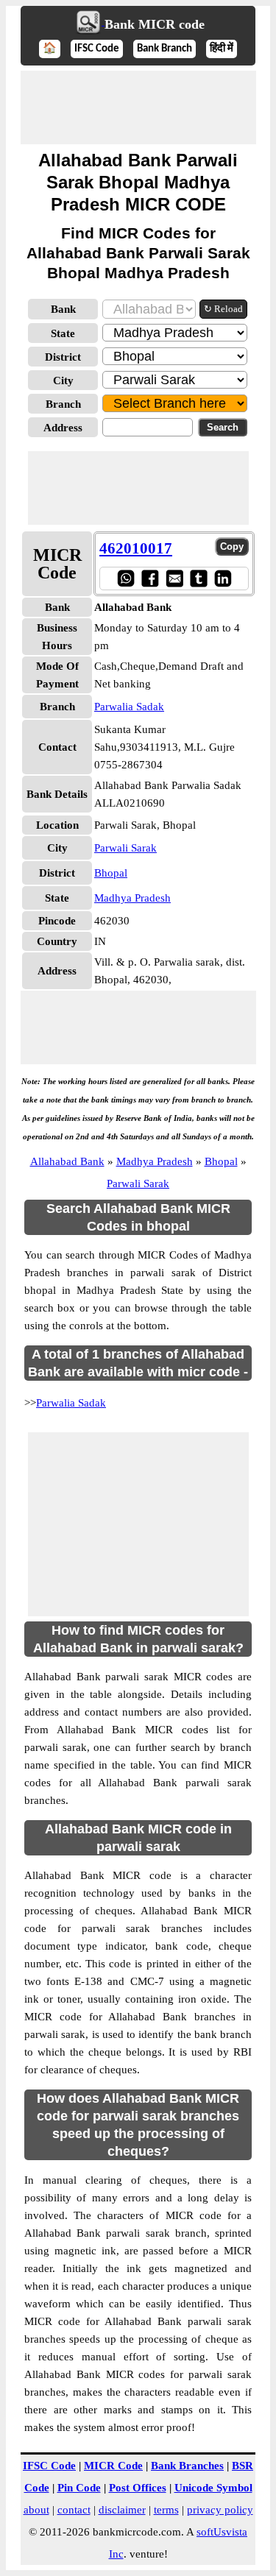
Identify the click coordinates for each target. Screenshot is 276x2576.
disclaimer (122, 2510)
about (36, 2510)
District (63, 357)
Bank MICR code (155, 24)
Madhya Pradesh (132, 898)
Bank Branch (164, 49)
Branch (63, 404)
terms (166, 2510)
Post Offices (138, 2488)
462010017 (136, 548)
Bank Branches (187, 2466)
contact (74, 2510)
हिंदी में (222, 49)
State (63, 333)
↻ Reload (223, 309)
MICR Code (113, 2466)
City (63, 381)
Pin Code (79, 2488)
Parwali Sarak (125, 848)
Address (63, 428)
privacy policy (220, 2510)
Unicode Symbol (213, 2488)
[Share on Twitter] (198, 578)
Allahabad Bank (67, 1161)
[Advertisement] (138, 107)
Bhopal (111, 873)
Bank (63, 309)
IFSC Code (97, 49)
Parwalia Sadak (129, 707)
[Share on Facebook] (150, 578)
